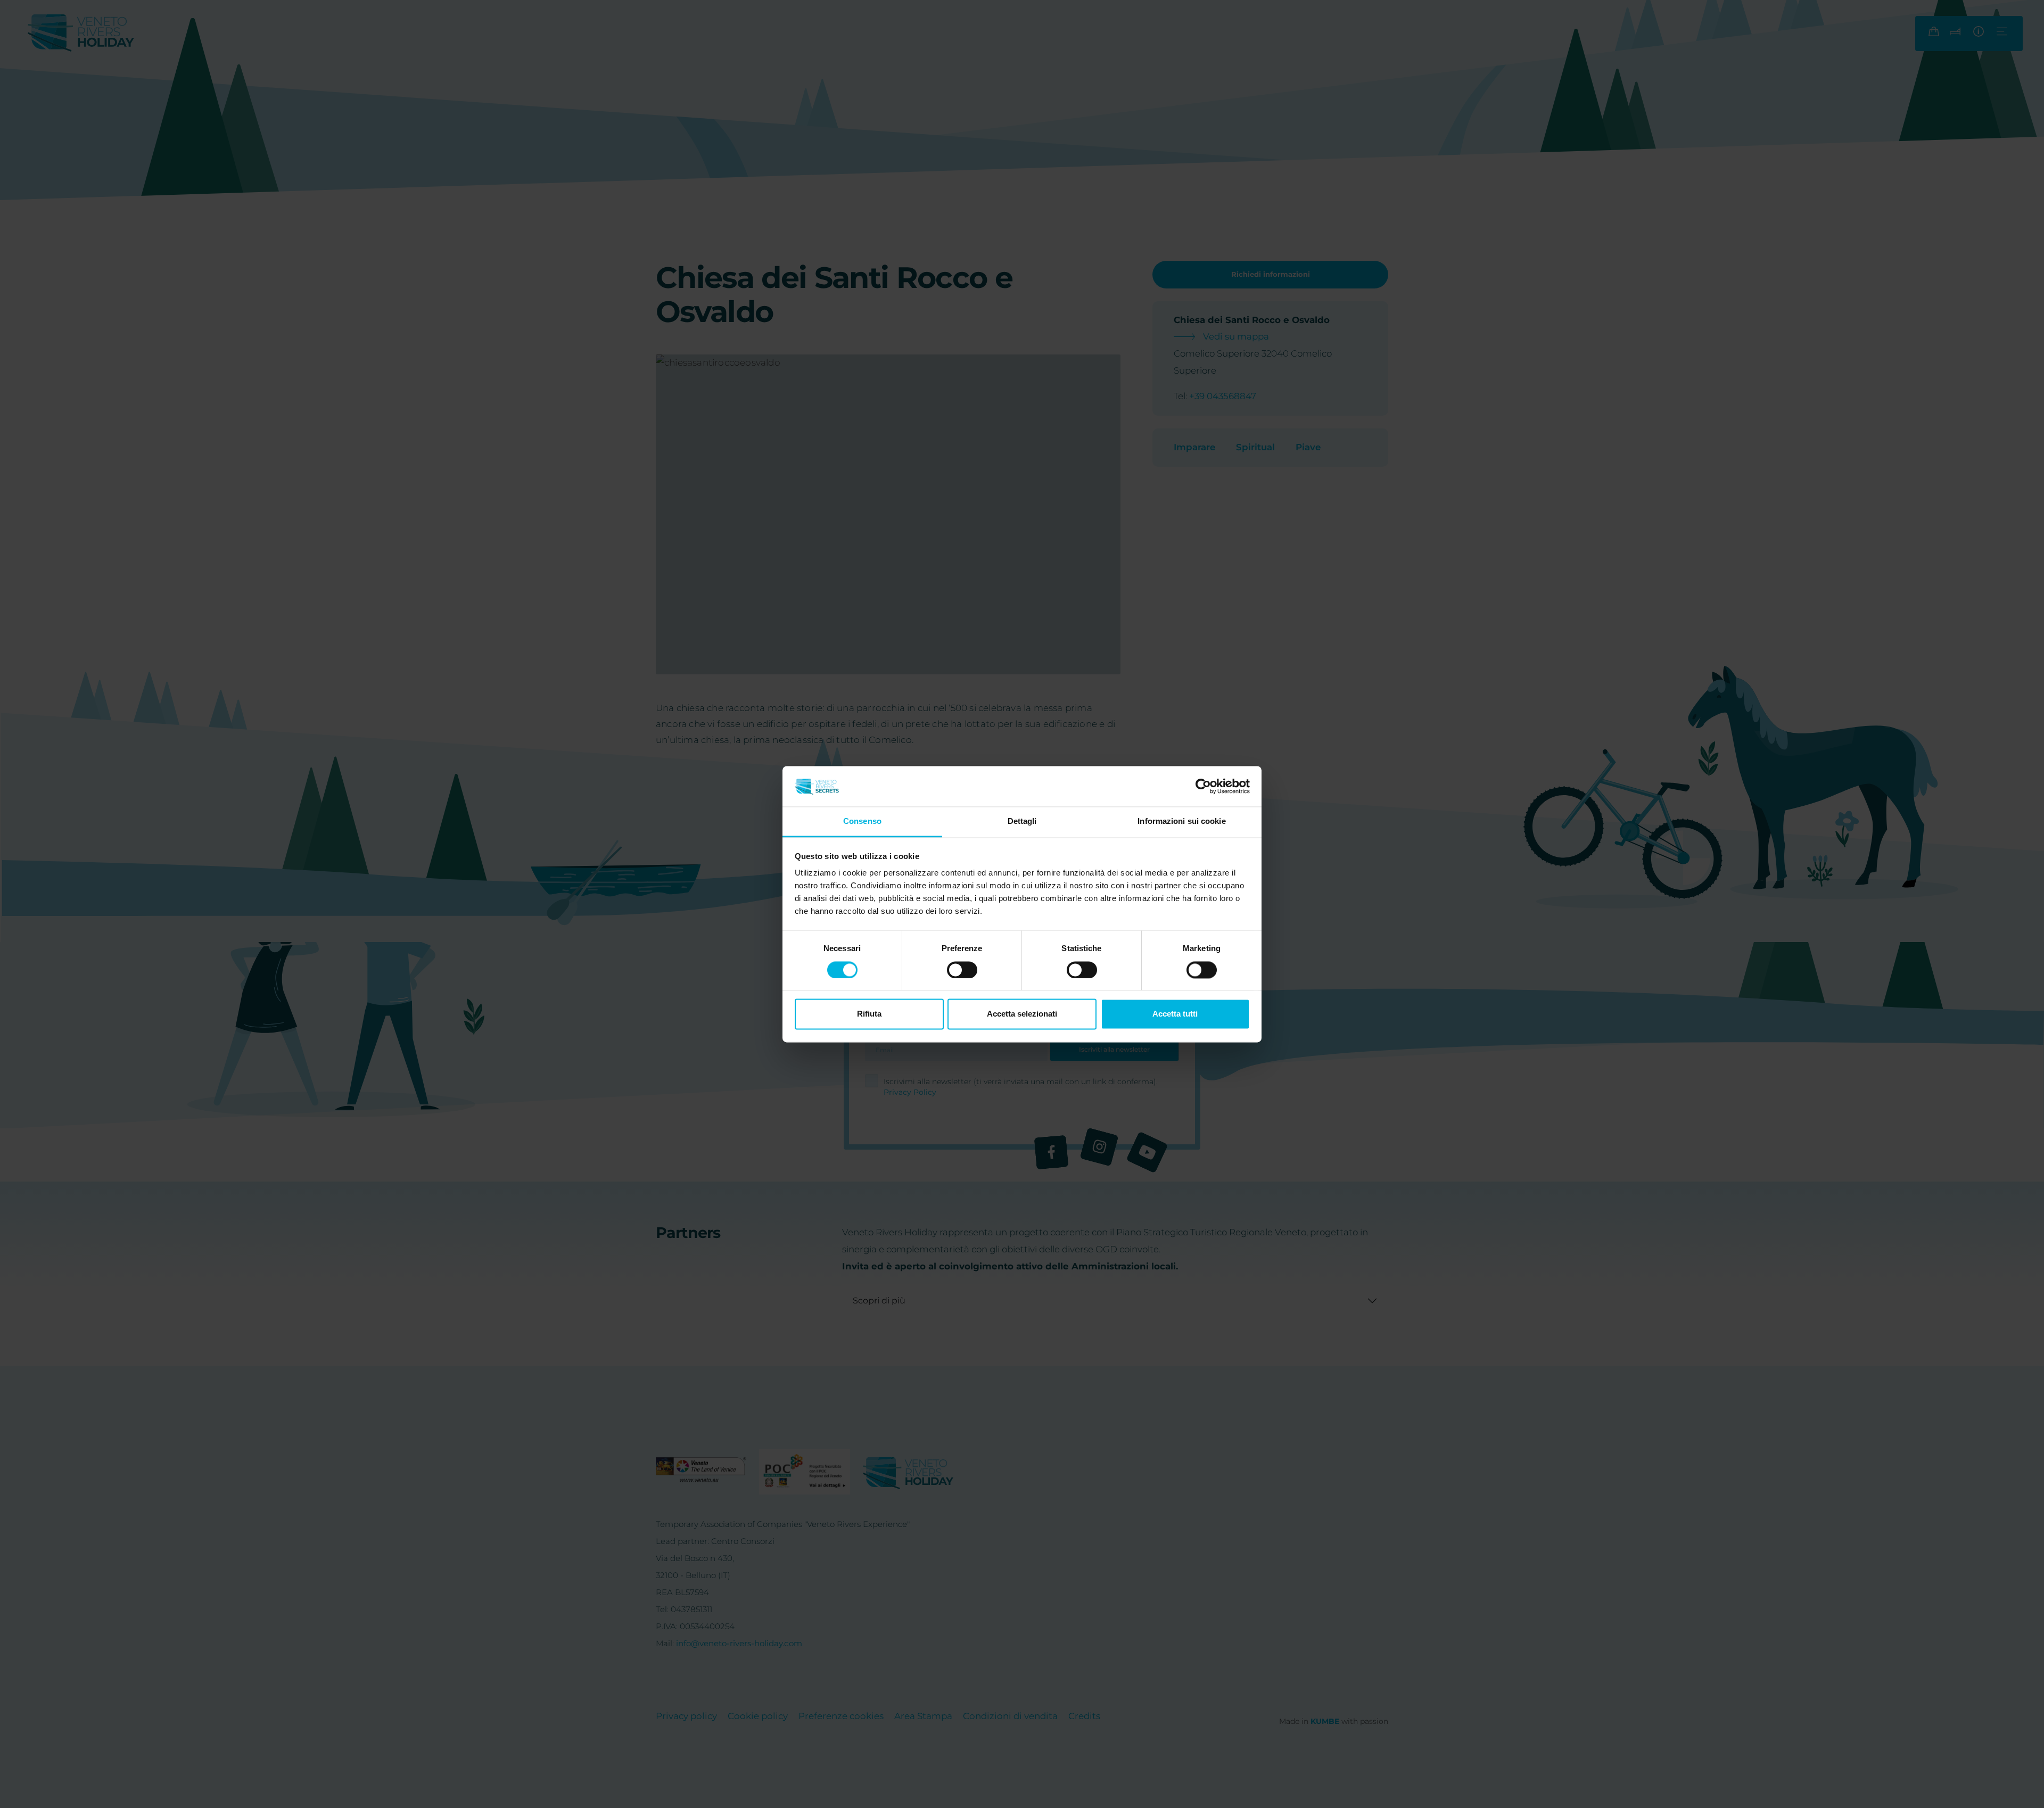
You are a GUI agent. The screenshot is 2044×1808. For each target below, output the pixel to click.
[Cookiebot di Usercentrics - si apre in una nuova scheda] (1203, 786)
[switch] (962, 970)
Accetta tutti (1175, 1014)
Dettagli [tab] (1022, 822)
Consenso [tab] (862, 822)
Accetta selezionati (1022, 1014)
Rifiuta (869, 1014)
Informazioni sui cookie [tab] (1181, 822)
